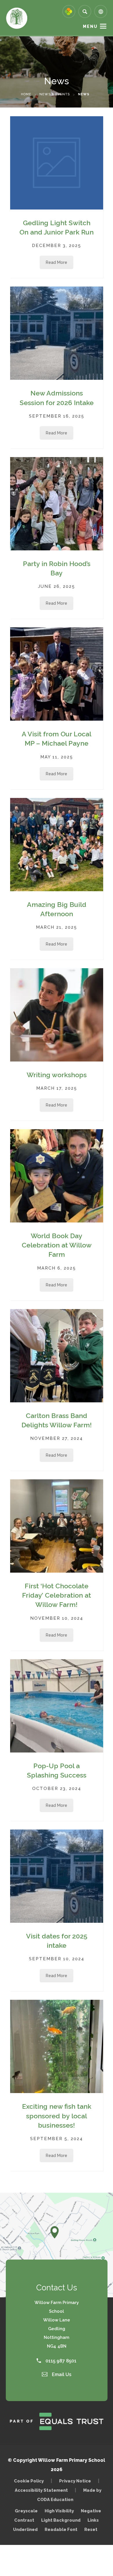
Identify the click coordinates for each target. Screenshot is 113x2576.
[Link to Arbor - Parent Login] (69, 11)
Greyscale (26, 2511)
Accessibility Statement (41, 2490)
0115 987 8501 (60, 2361)
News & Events (55, 94)
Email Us (61, 2374)
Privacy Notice (75, 2481)
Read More (57, 262)
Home (26, 94)
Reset (91, 2529)
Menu (90, 26)
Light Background (61, 2520)
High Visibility (59, 2511)
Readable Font (61, 2529)
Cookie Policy (29, 2481)
